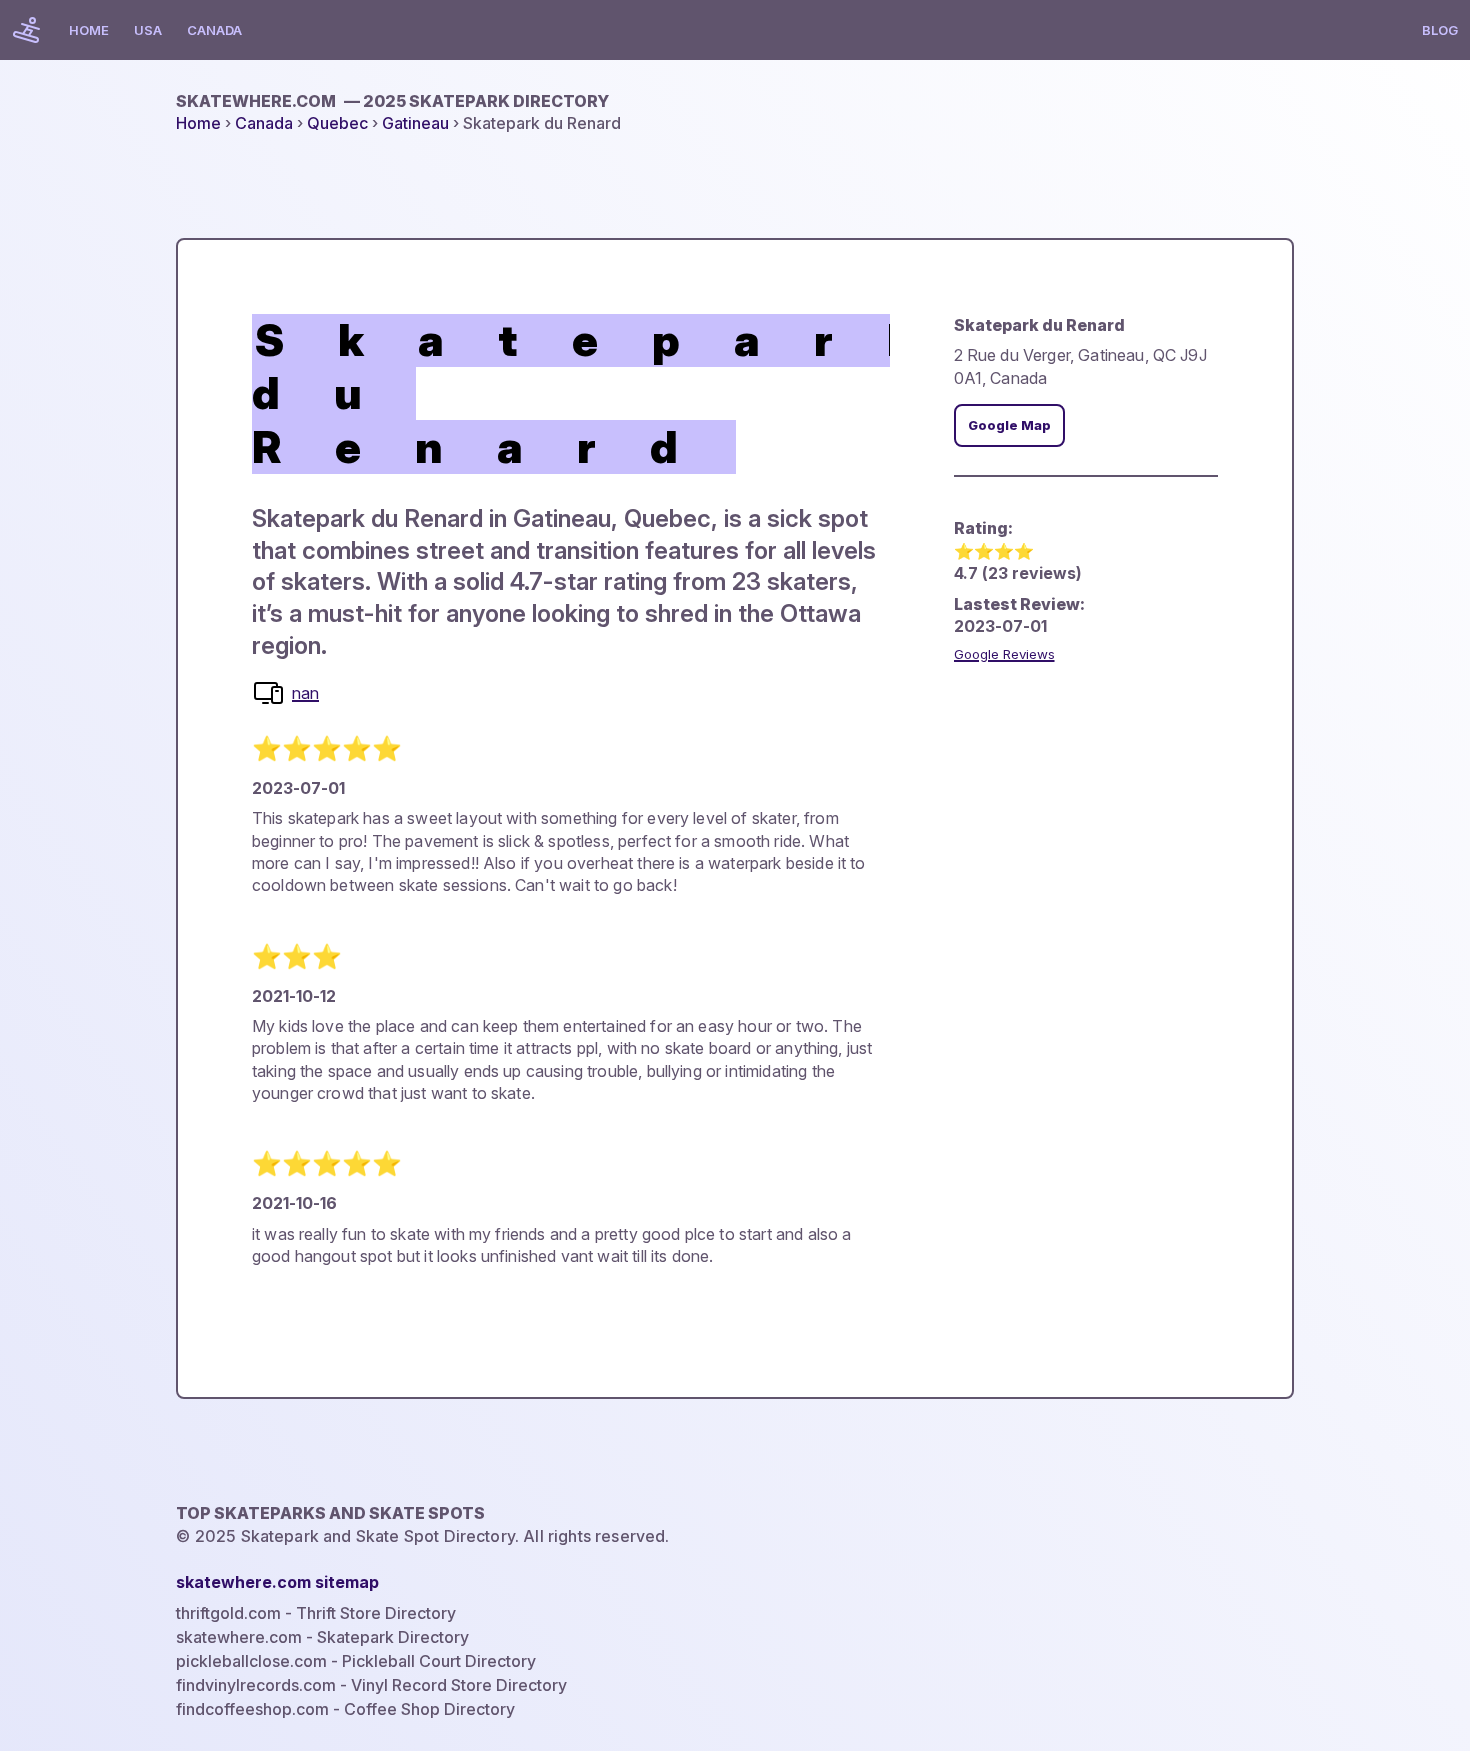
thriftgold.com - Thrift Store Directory (316, 1613)
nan (305, 693)
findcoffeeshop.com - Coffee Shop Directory (345, 1709)
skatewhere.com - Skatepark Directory (322, 1637)
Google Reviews (1004, 654)
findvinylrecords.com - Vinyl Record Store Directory (371, 1685)
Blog (1440, 30)
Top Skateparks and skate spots (330, 1513)
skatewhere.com (392, 101)
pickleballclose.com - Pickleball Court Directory (356, 1661)
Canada (214, 30)
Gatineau (415, 123)
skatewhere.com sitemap (277, 1582)
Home (89, 30)
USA (148, 30)
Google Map (1009, 425)
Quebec (337, 123)
